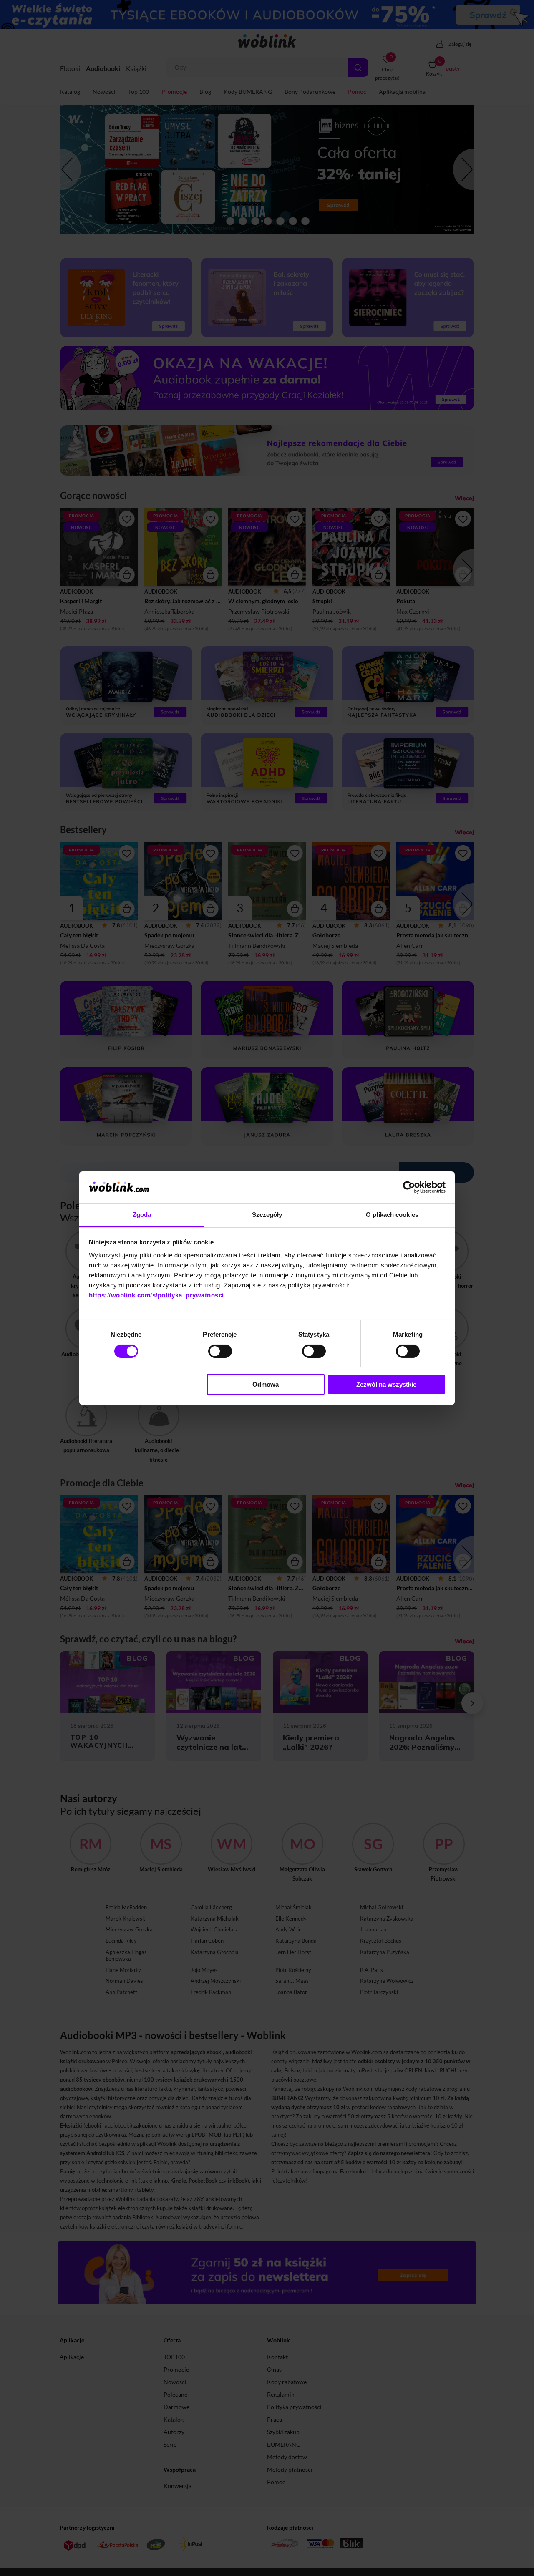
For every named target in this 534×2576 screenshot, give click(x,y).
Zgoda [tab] (142, 1215)
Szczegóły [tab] (267, 1215)
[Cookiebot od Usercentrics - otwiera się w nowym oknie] (409, 1187)
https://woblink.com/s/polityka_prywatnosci (156, 1295)
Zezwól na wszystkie (386, 1384)
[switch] (220, 1351)
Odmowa (266, 1384)
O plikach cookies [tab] (392, 1215)
